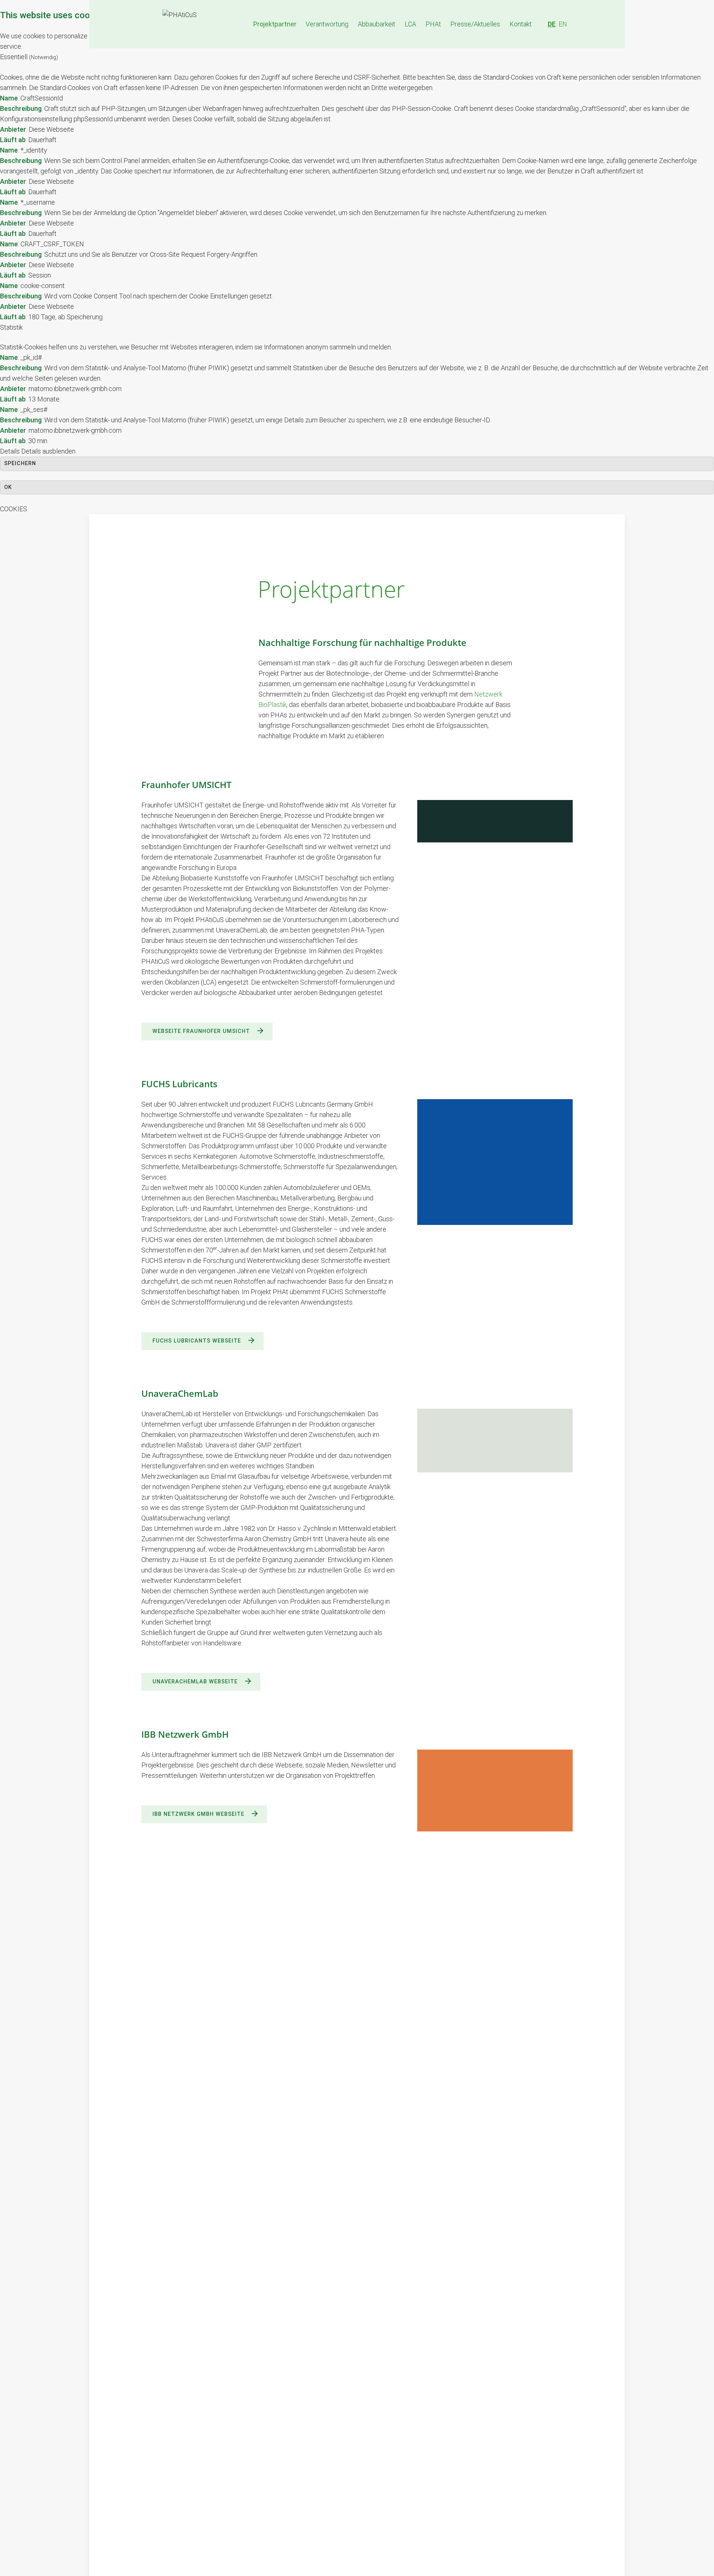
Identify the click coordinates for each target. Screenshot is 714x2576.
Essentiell (29, 57)
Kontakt (521, 24)
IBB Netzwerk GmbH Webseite (198, 1814)
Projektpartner (275, 24)
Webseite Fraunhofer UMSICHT (201, 1031)
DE (552, 24)
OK (8, 487)
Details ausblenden (48, 451)
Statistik (11, 327)
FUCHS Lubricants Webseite (197, 1341)
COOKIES (14, 509)
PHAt (433, 24)
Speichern (20, 463)
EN (563, 24)
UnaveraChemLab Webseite (195, 1682)
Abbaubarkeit (377, 24)
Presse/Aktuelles (475, 24)
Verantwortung (327, 24)
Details (10, 451)
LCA (410, 24)
